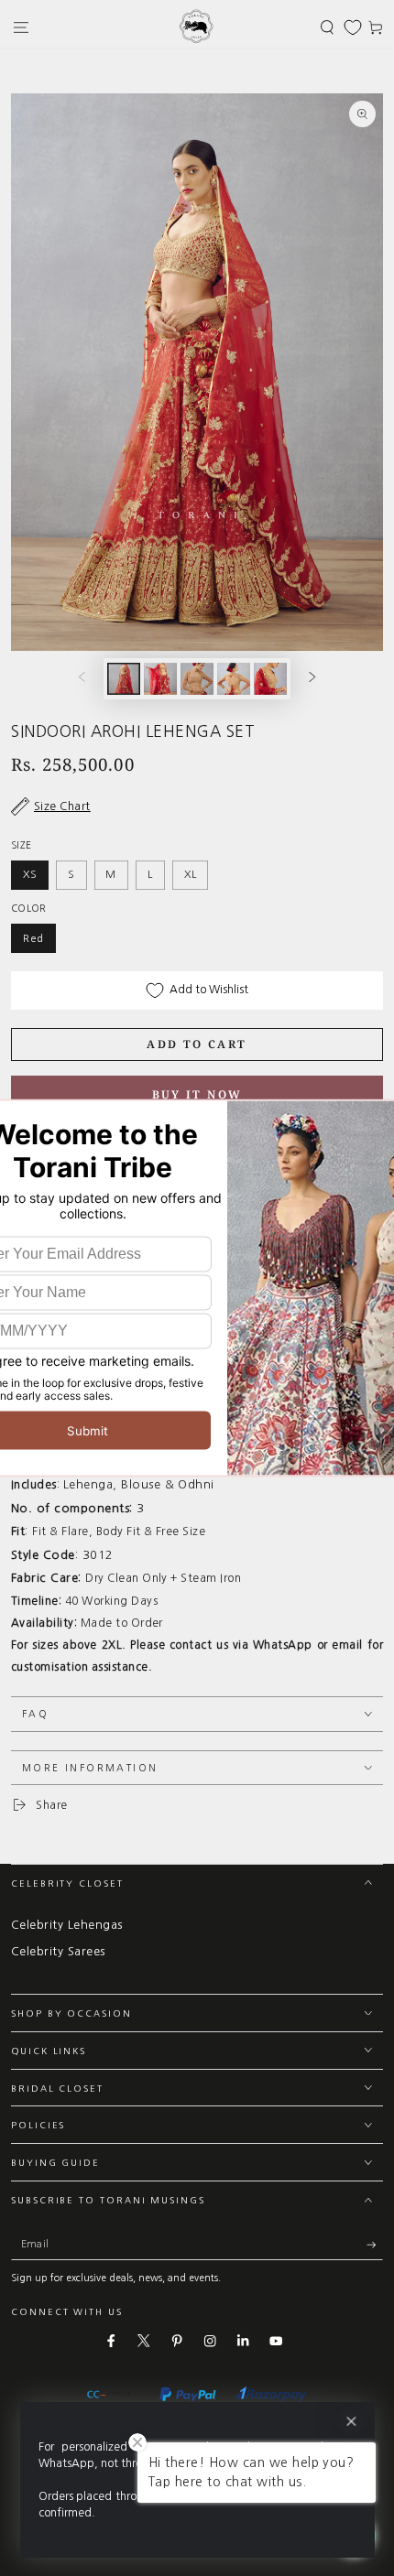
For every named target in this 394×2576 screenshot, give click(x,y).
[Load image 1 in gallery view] (123, 679)
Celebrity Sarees (58, 1951)
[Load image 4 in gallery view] (233, 679)
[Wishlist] (353, 27)
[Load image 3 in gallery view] (197, 679)
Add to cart (197, 1044)
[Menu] (21, 27)
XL (191, 874)
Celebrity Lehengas (67, 1925)
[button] (327, 27)
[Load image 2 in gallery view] (160, 679)
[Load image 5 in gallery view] (270, 679)
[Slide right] (312, 679)
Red (33, 938)
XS (30, 874)
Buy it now (197, 1094)
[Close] (350, 2422)
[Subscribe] (375, 2245)
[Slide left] (82, 679)
